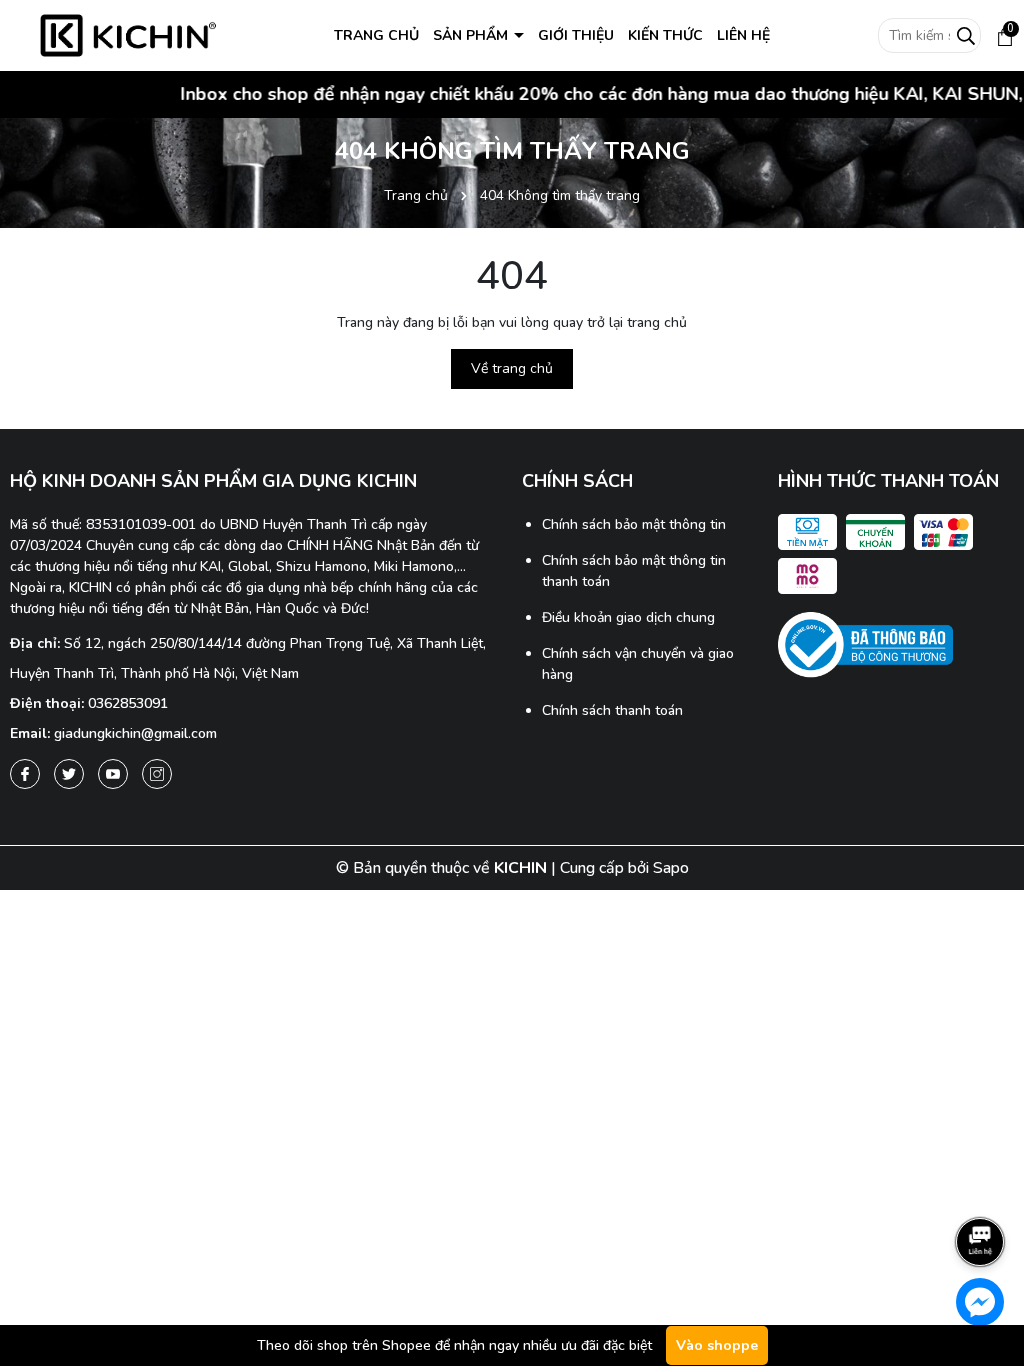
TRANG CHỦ (376, 35)
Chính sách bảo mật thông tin (634, 524)
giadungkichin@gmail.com (135, 733)
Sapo (671, 868)
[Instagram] (157, 774)
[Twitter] (69, 774)
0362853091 (128, 703)
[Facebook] (25, 774)
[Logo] (128, 34)
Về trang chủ (512, 368)
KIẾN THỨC (665, 35)
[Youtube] (113, 774)
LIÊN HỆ (743, 35)
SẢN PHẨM (472, 35)
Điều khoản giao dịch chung (628, 617)
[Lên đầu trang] (981, 1186)
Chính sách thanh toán (612, 710)
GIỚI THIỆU (576, 35)
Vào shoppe (717, 1345)
